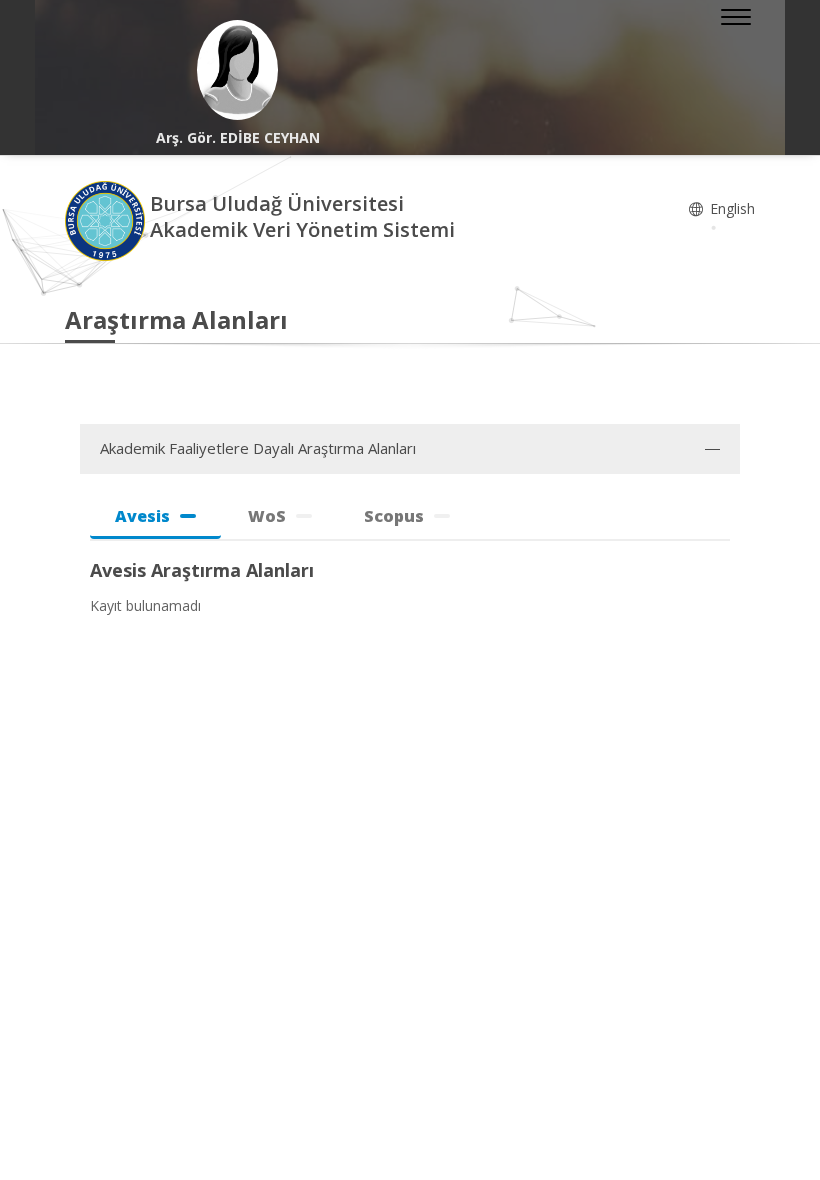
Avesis (142, 516)
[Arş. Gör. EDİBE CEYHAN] (237, 70)
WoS (267, 516)
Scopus (394, 516)
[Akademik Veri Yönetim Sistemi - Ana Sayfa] (107, 219)
